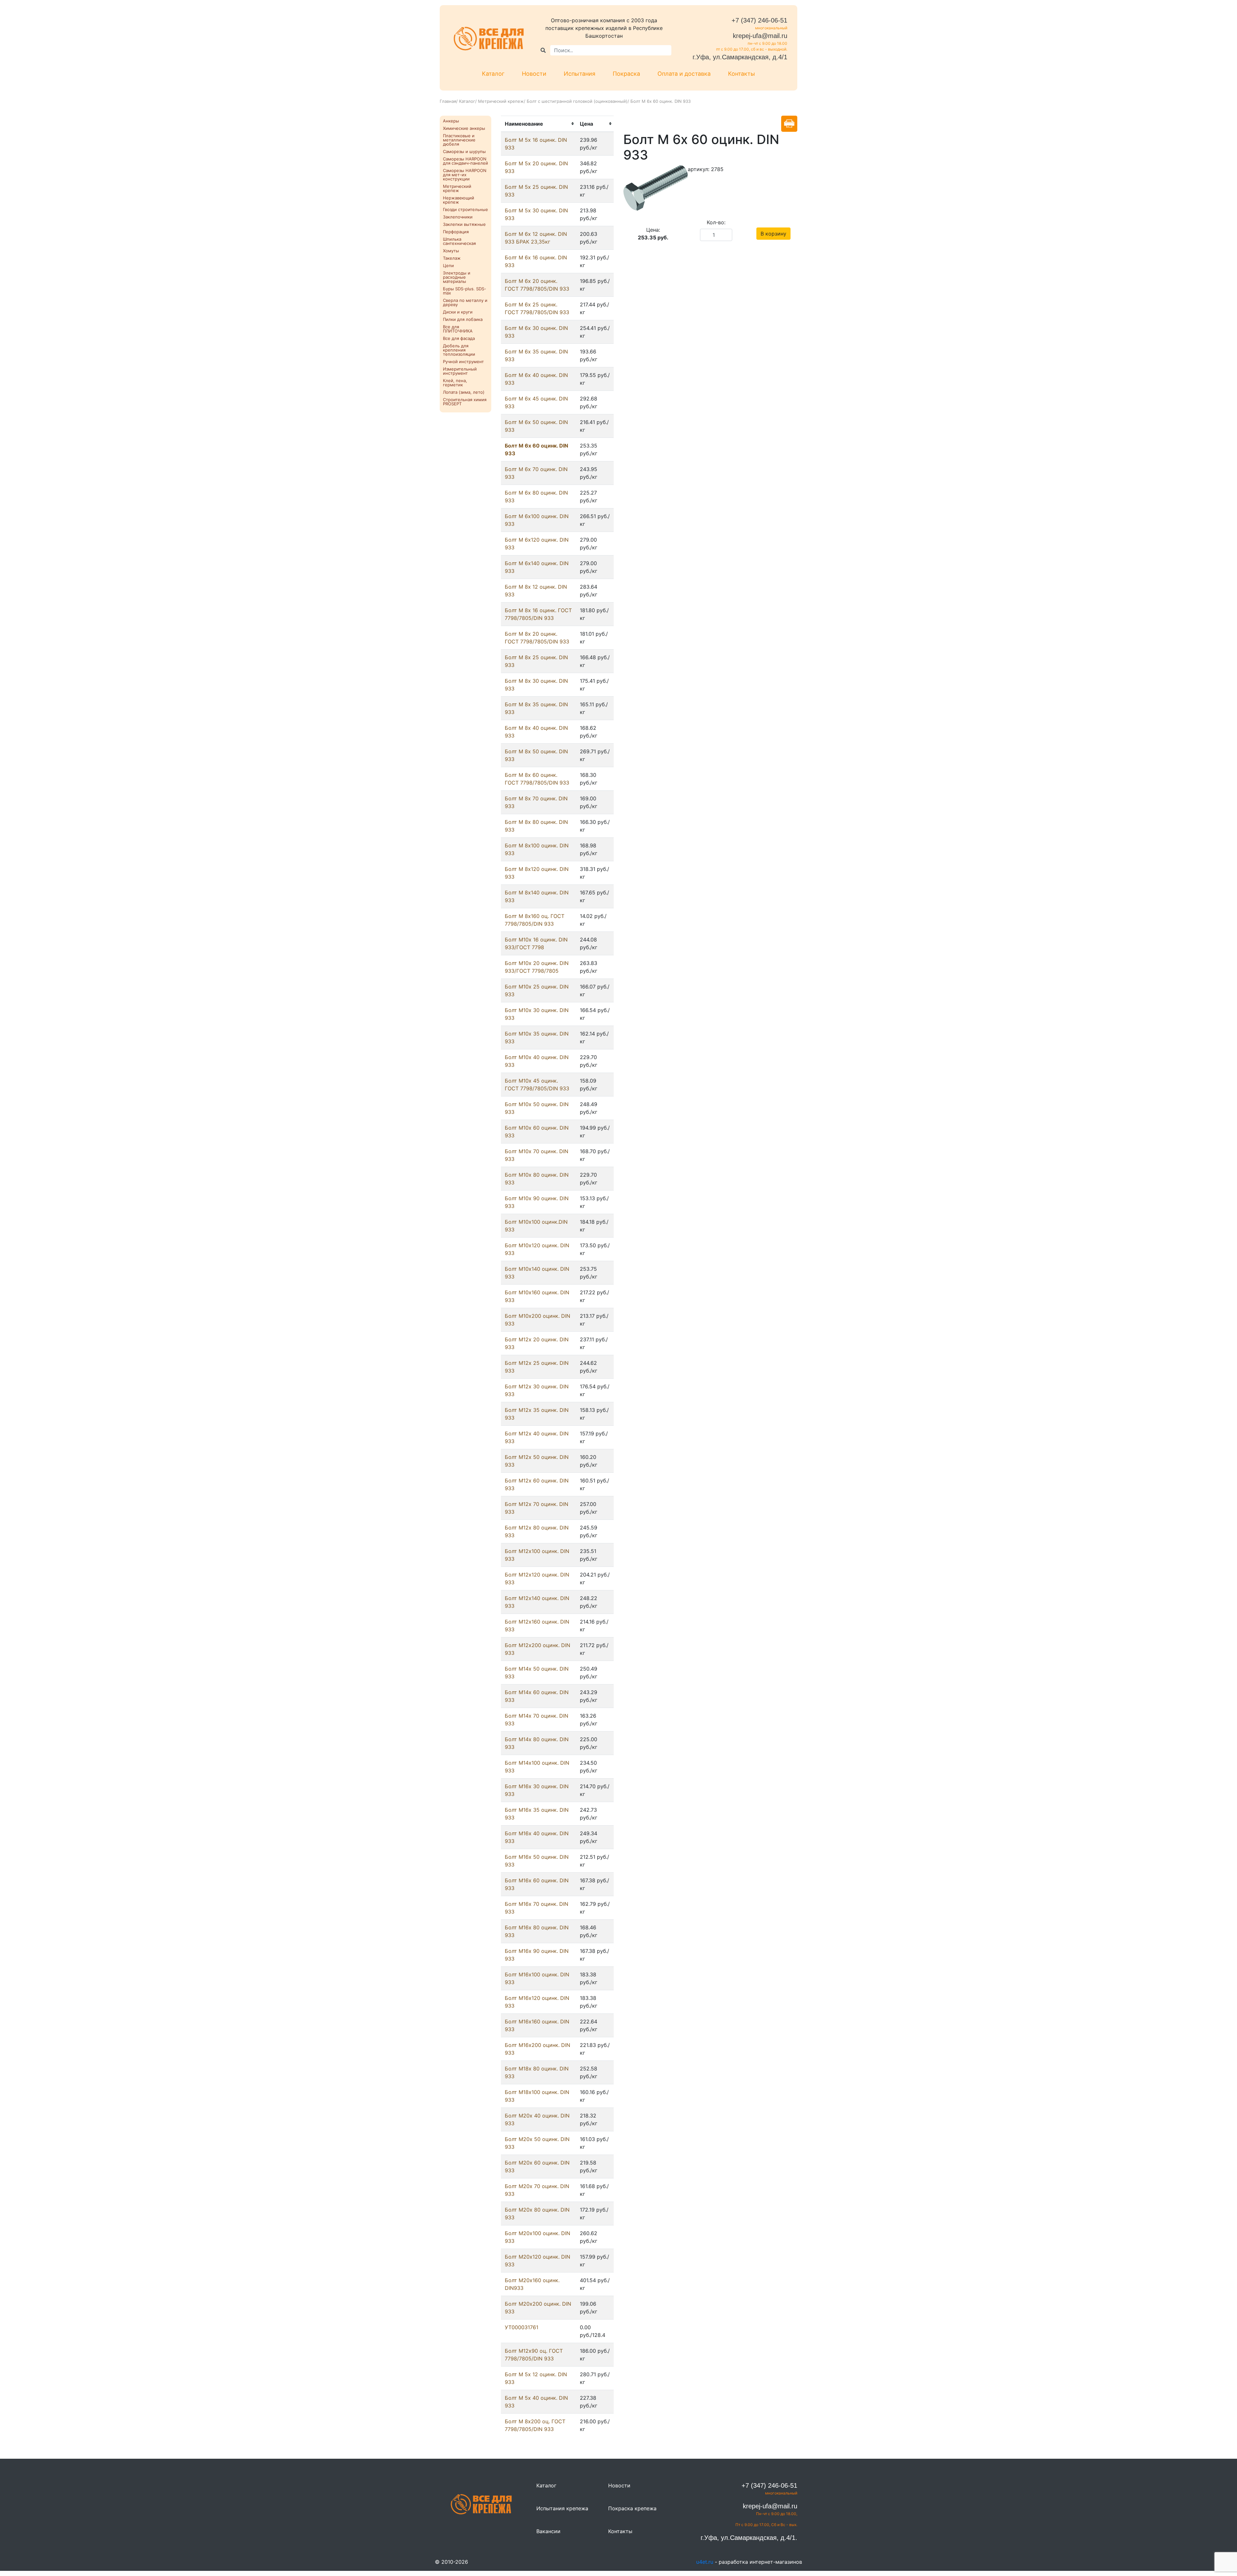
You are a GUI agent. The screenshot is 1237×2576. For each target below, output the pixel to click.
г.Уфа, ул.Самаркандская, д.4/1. (749, 2538)
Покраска (626, 74)
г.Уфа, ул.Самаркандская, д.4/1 (740, 57)
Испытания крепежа (562, 2508)
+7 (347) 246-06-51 (759, 20)
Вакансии (548, 2531)
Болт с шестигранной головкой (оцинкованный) (577, 101)
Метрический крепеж (501, 101)
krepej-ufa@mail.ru (760, 36)
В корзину (773, 234)
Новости (534, 74)
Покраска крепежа (632, 2508)
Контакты (742, 74)
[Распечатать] (789, 124)
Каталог (493, 74)
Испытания (580, 74)
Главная (448, 101)
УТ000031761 (522, 2327)
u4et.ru (705, 2562)
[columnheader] (538, 124)
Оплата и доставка (684, 74)
